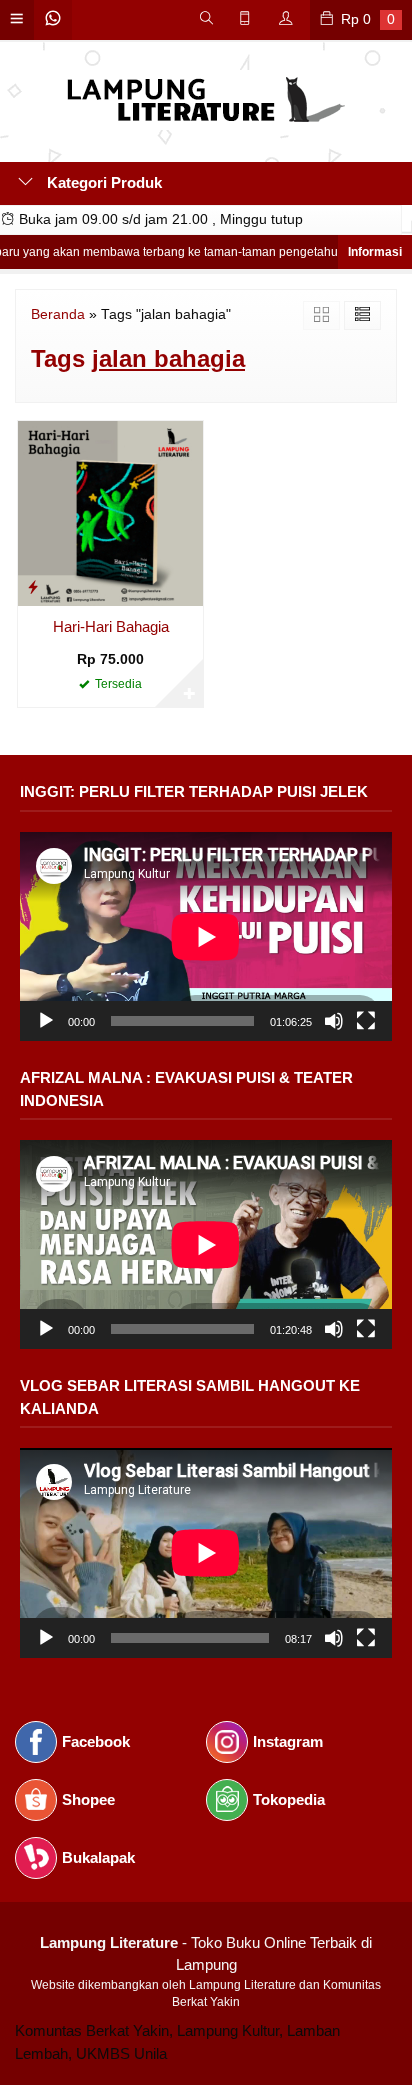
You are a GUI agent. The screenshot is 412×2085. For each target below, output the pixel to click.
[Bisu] (334, 1021)
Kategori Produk (102, 182)
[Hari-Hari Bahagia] (110, 511)
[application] (206, 936)
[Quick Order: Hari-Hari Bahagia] (33, 587)
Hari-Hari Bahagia (111, 626)
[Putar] (46, 1021)
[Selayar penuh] (366, 1021)
